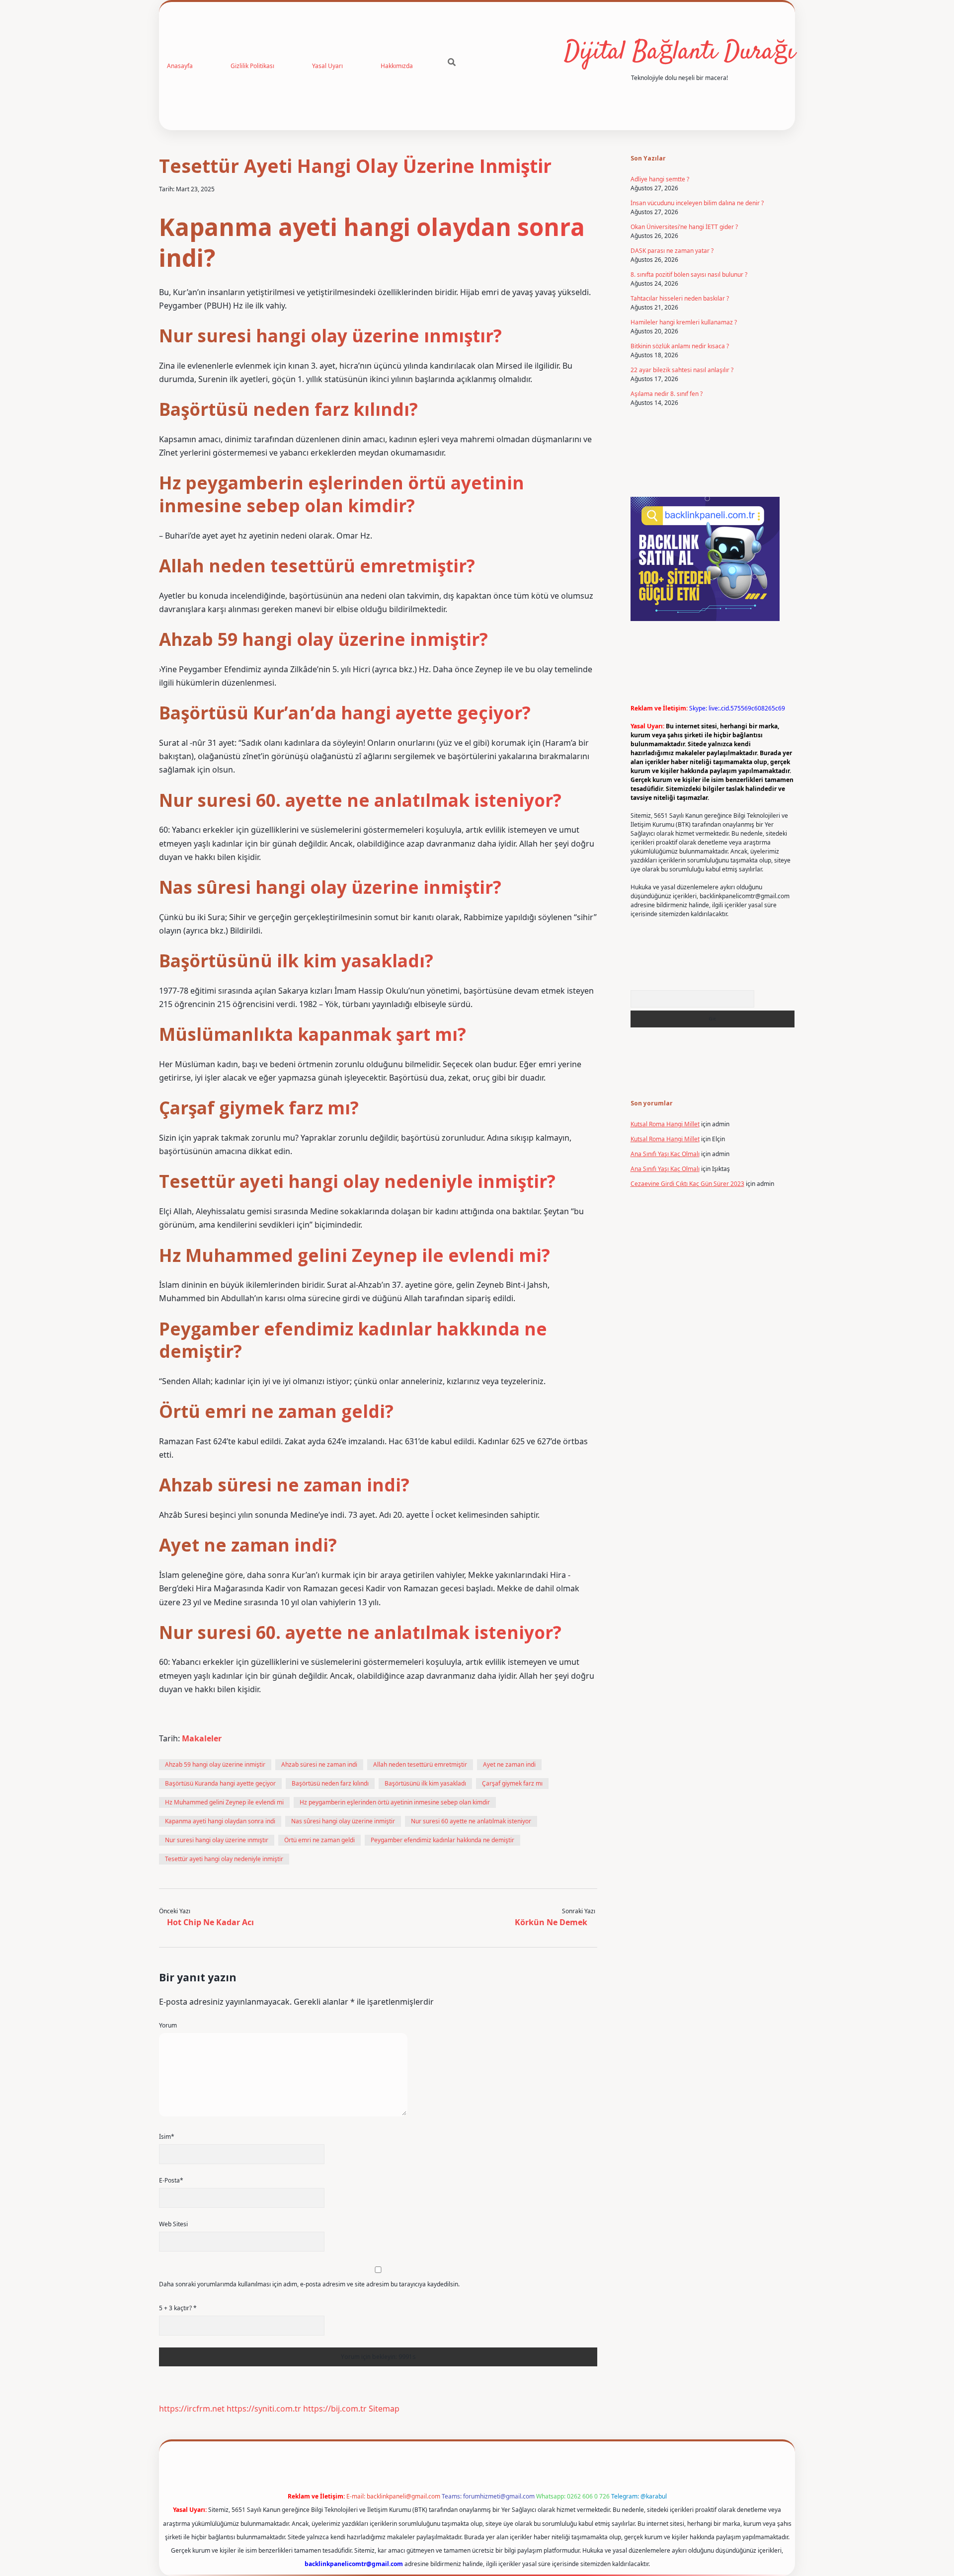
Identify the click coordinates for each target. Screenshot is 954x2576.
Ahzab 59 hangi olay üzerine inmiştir (215, 1764)
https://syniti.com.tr (264, 2409)
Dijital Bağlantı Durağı (679, 52)
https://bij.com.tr (335, 2409)
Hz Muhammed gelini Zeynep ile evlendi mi (224, 1802)
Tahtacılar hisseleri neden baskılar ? (680, 298)
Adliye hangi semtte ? (660, 179)
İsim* (167, 2137)
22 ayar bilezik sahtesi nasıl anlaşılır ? (682, 370)
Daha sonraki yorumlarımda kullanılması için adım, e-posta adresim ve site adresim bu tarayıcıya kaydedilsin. (309, 2284)
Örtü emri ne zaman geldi (319, 1840)
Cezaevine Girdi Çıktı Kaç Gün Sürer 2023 (687, 1184)
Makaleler (202, 1738)
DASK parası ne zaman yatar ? (672, 251)
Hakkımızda (397, 66)
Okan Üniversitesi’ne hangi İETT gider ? (684, 227)
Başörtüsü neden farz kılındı (330, 1783)
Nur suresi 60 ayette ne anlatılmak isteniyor (471, 1821)
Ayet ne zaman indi (509, 1764)
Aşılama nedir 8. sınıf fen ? (667, 394)
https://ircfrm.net (192, 2409)
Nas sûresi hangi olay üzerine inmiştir (343, 1821)
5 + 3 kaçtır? (178, 2308)
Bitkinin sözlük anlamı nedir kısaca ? (680, 346)
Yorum (168, 2025)
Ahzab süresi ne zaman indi (319, 1764)
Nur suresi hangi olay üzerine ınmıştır (217, 1840)
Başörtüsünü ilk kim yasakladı (425, 1783)
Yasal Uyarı (327, 66)
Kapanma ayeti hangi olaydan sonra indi (220, 1821)
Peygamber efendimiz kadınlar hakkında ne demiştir (442, 1840)
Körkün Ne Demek (551, 1922)
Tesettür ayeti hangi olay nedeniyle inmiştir (224, 1859)
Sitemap (384, 2409)
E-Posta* (171, 2180)
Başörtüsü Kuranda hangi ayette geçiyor (220, 1783)
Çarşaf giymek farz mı (512, 1783)
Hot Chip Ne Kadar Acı (210, 1922)
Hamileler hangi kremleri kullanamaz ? (684, 322)
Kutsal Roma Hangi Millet (665, 1124)
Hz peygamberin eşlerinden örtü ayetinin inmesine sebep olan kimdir (395, 1802)
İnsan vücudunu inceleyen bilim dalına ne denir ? (697, 203)
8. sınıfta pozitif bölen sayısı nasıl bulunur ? (689, 274)
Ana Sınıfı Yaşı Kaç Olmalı (665, 1154)
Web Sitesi (173, 2224)
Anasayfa (180, 66)
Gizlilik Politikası (252, 66)
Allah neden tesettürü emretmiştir (420, 1764)
